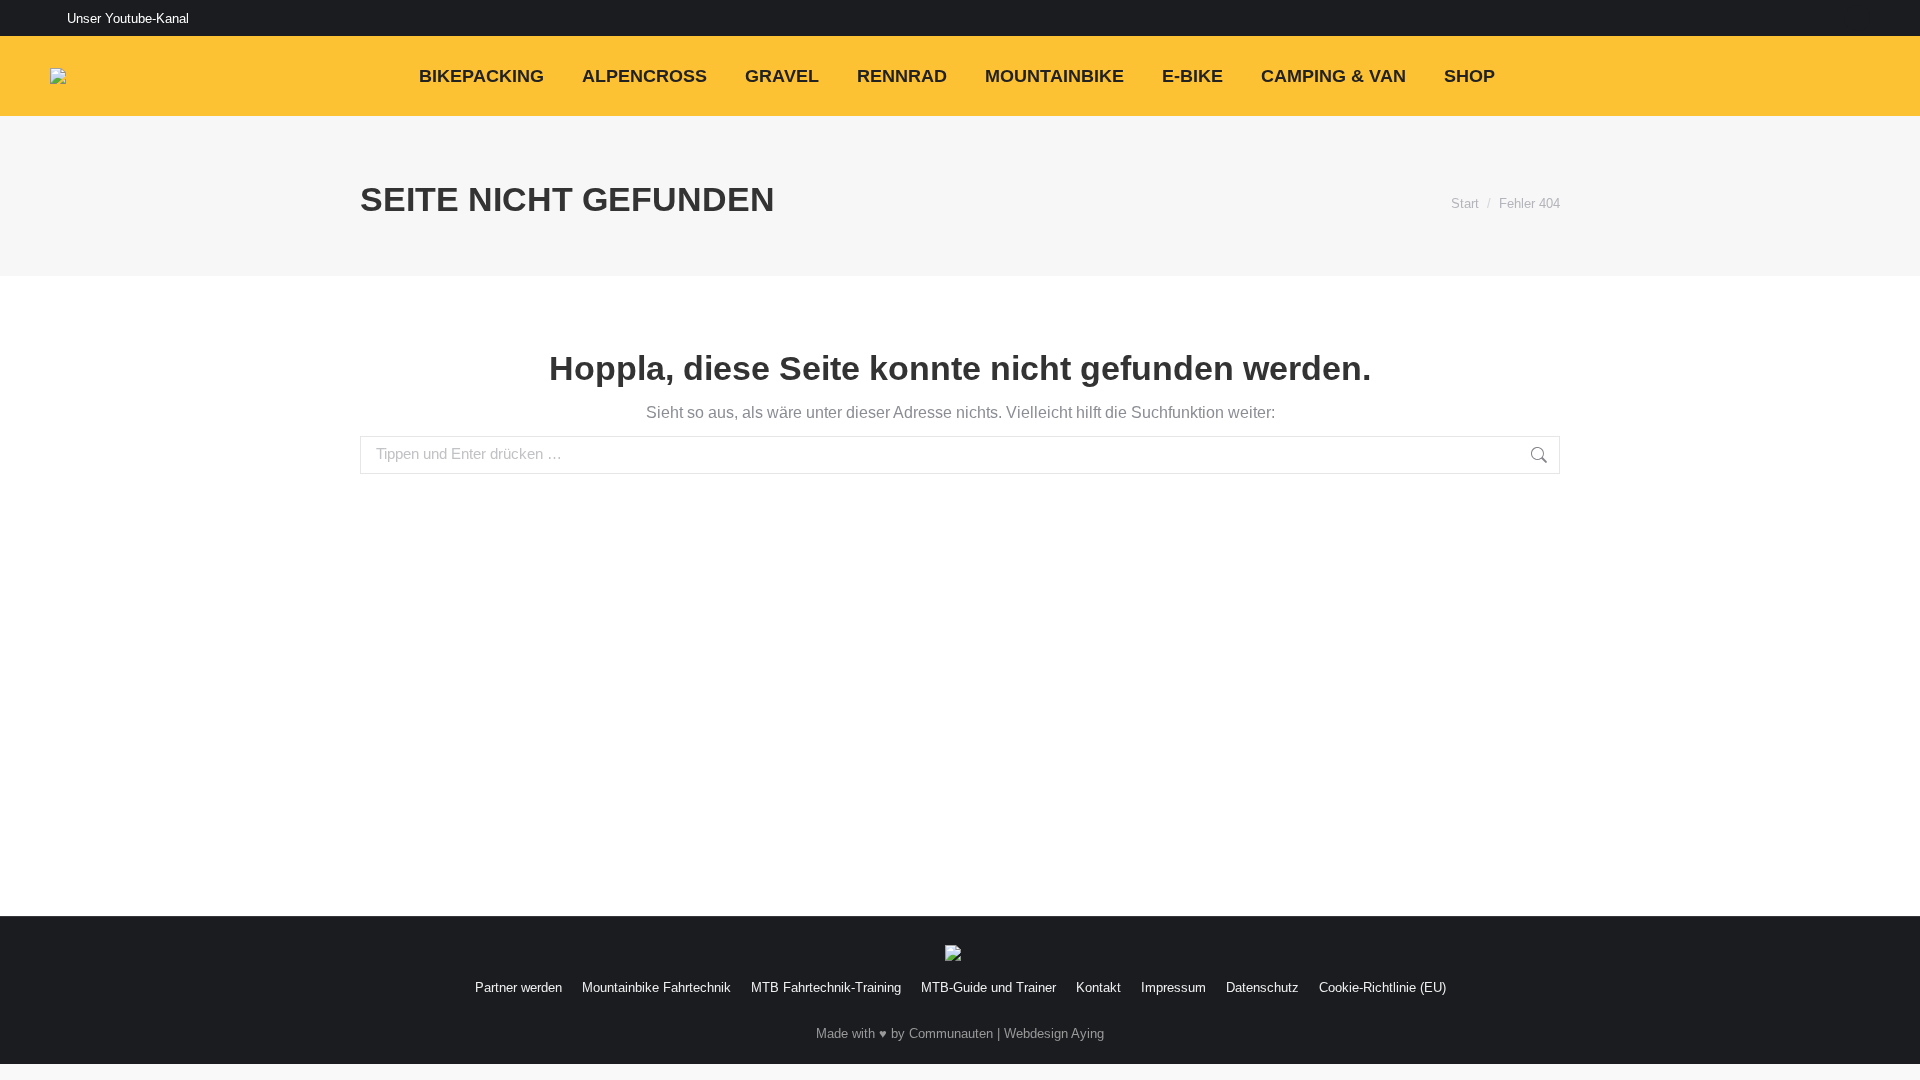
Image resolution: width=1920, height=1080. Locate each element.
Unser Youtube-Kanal (128, 18)
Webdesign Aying (1054, 1033)
